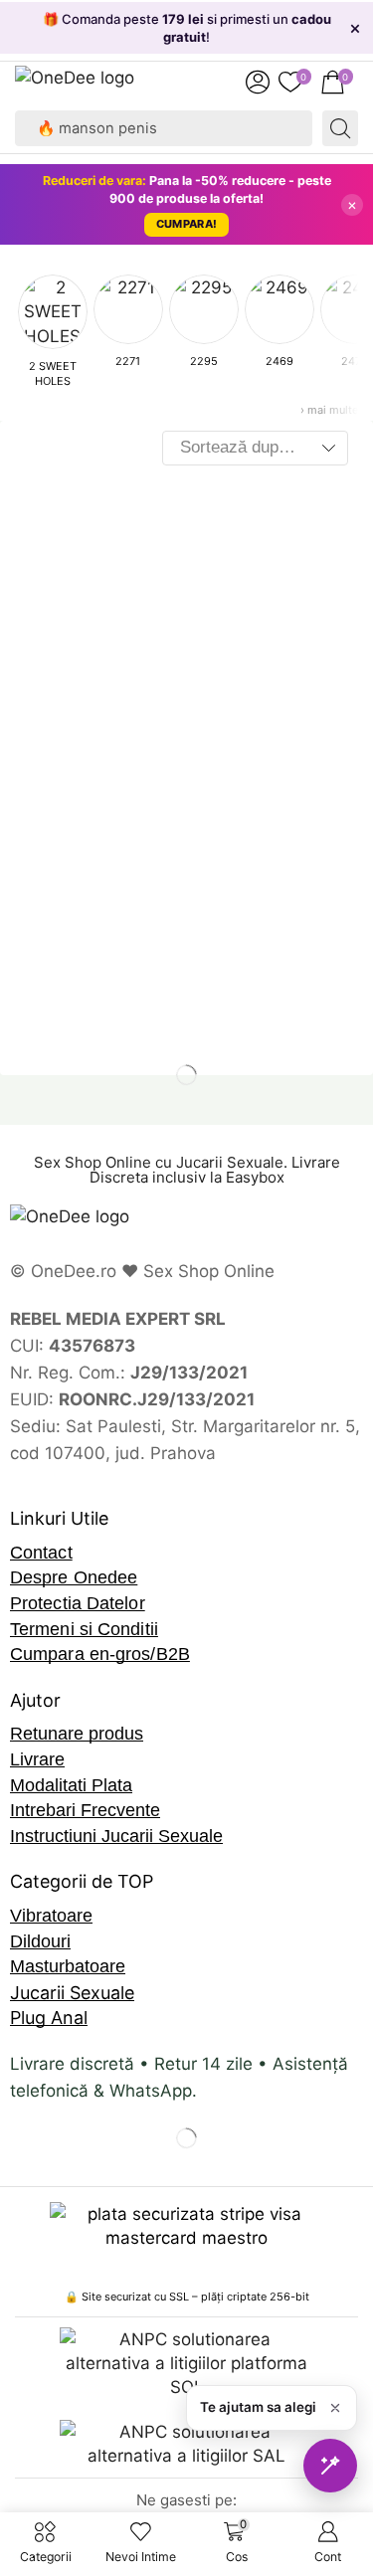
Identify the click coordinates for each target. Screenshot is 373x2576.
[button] (258, 83)
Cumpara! (186, 224)
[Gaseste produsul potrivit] (330, 2466)
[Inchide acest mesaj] (335, 2408)
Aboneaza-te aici (242, 37)
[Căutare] (340, 128)
